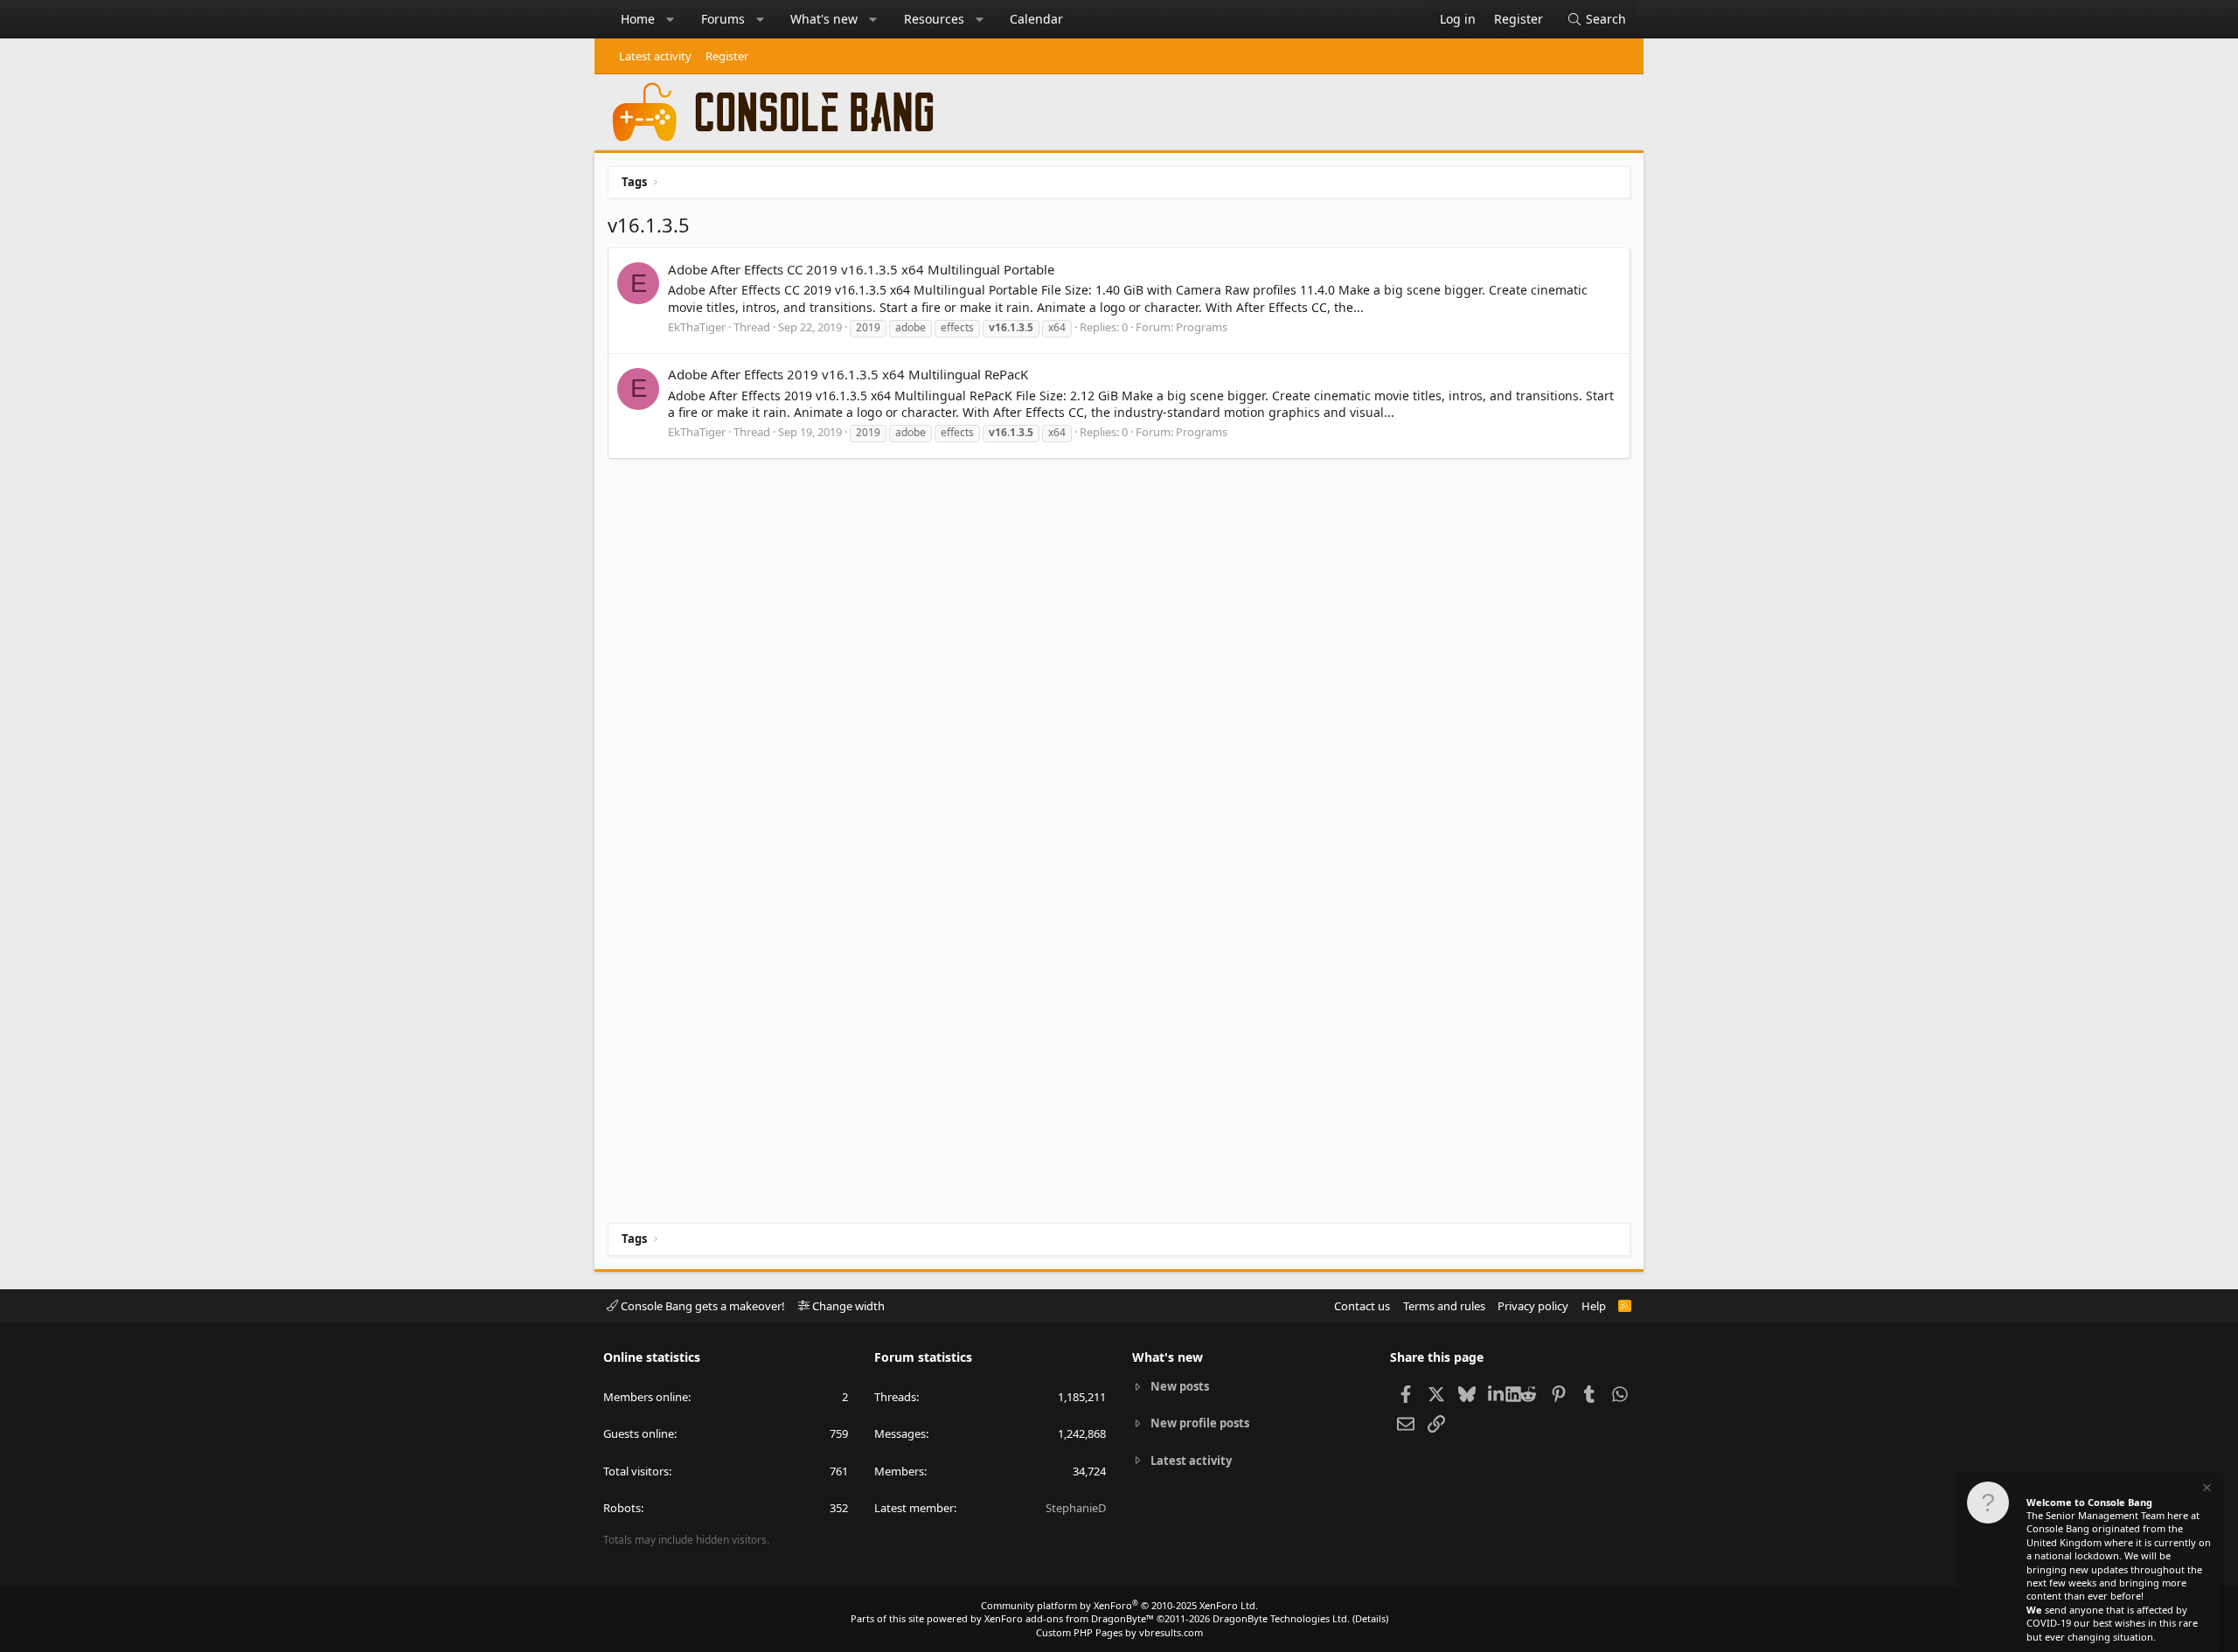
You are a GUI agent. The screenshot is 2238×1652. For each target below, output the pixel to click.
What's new (824, 19)
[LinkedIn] (1497, 1393)
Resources (934, 19)
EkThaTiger (697, 327)
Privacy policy (1533, 1306)
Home (638, 19)
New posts (1180, 1386)
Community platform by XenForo (1119, 1605)
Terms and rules (1444, 1306)
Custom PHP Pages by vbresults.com (1119, 1632)
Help (1594, 1306)
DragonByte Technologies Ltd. (1281, 1618)
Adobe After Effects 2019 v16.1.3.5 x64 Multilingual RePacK (848, 374)
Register (727, 56)
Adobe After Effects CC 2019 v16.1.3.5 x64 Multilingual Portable (861, 269)
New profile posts (1200, 1423)
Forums (723, 19)
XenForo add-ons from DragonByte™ (1069, 1618)
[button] (671, 19)
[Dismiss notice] (2206, 1490)
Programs (1202, 327)
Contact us (1362, 1306)
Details (1370, 1618)
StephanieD (1076, 1508)
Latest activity (655, 56)
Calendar (1036, 19)
